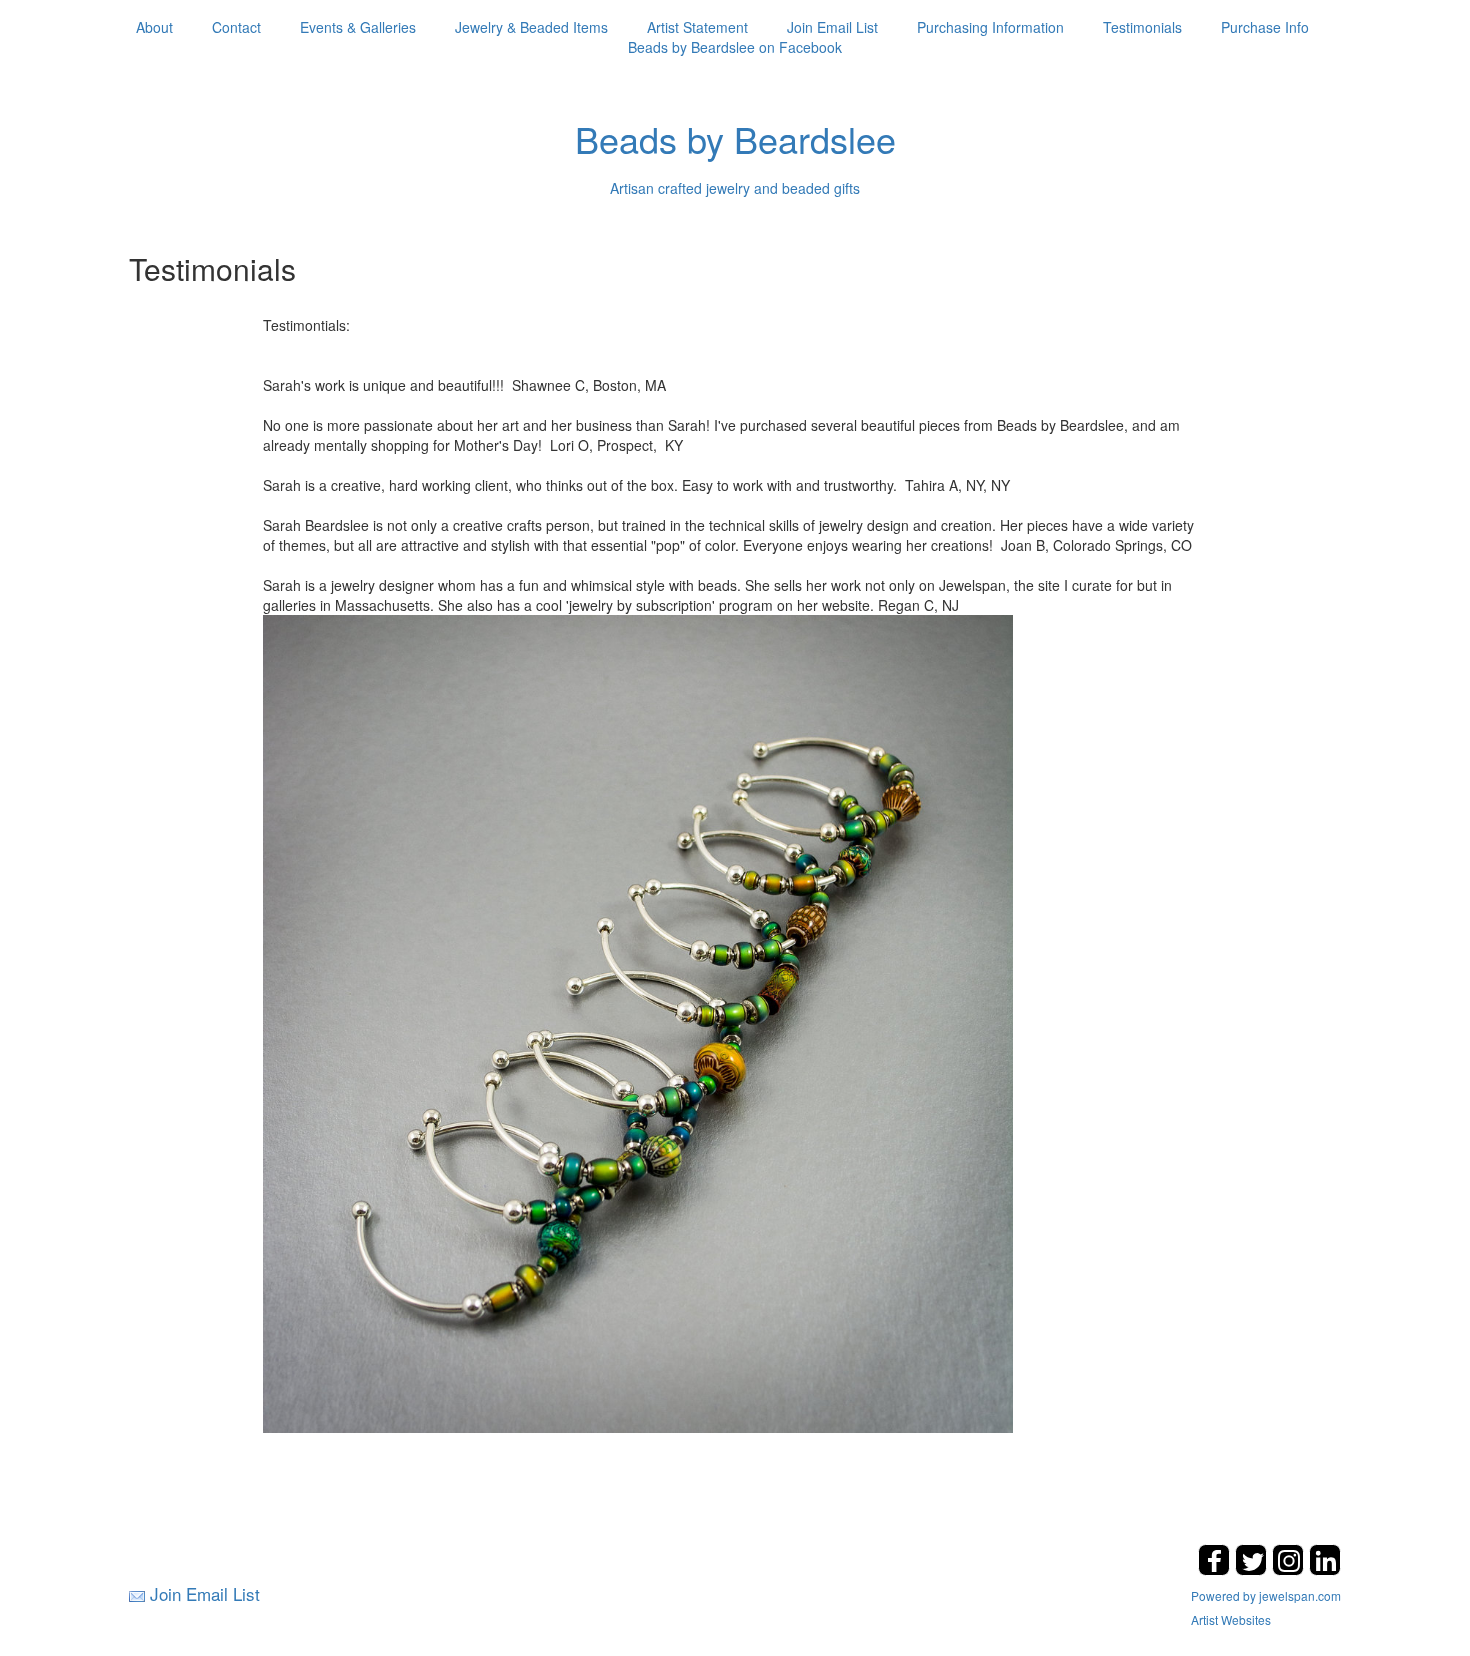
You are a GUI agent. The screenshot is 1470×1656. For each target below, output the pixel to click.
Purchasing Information (990, 27)
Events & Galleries (358, 27)
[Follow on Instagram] (1290, 1569)
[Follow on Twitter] (1253, 1569)
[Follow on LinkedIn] (1325, 1569)
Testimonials (1142, 27)
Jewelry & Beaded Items (531, 27)
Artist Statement (697, 27)
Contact (236, 27)
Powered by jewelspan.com (1266, 1595)
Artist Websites (1231, 1619)
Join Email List (832, 27)
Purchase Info (1265, 27)
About (154, 27)
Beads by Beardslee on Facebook (735, 47)
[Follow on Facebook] (1216, 1569)
